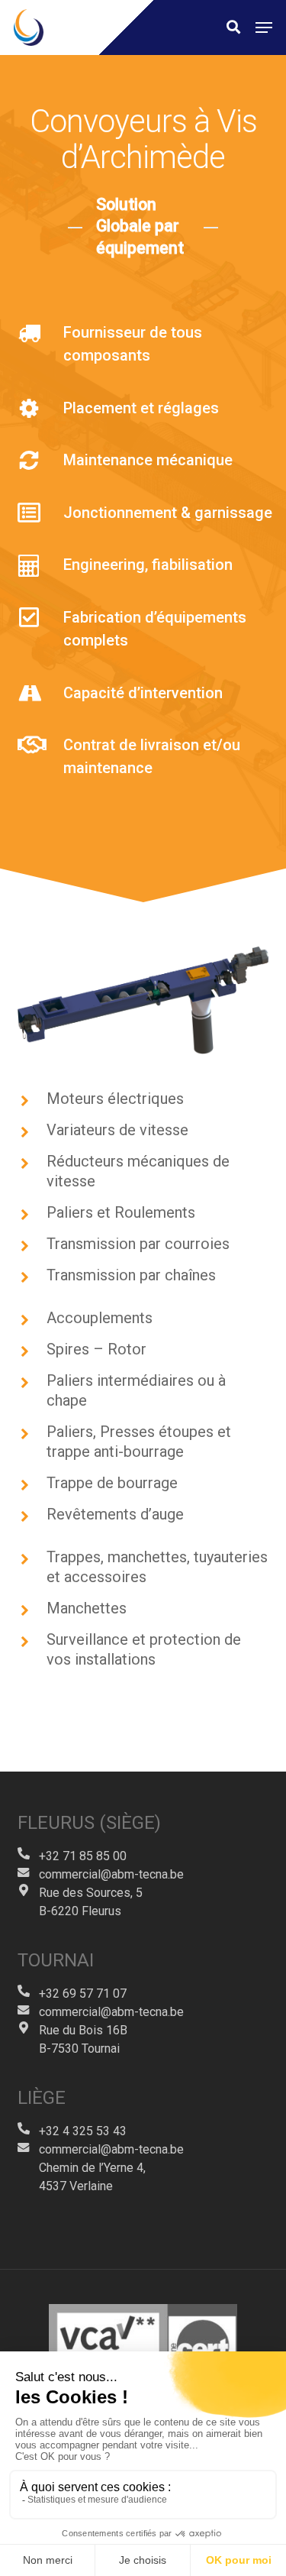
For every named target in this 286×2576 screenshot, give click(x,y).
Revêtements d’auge (115, 1514)
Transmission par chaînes (131, 1275)
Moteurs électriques (115, 1099)
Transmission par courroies (138, 1244)
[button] (264, 28)
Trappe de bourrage (112, 1483)
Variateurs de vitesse (117, 1130)
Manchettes (87, 1608)
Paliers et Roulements (121, 1212)
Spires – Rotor (96, 1349)
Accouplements (100, 1318)
